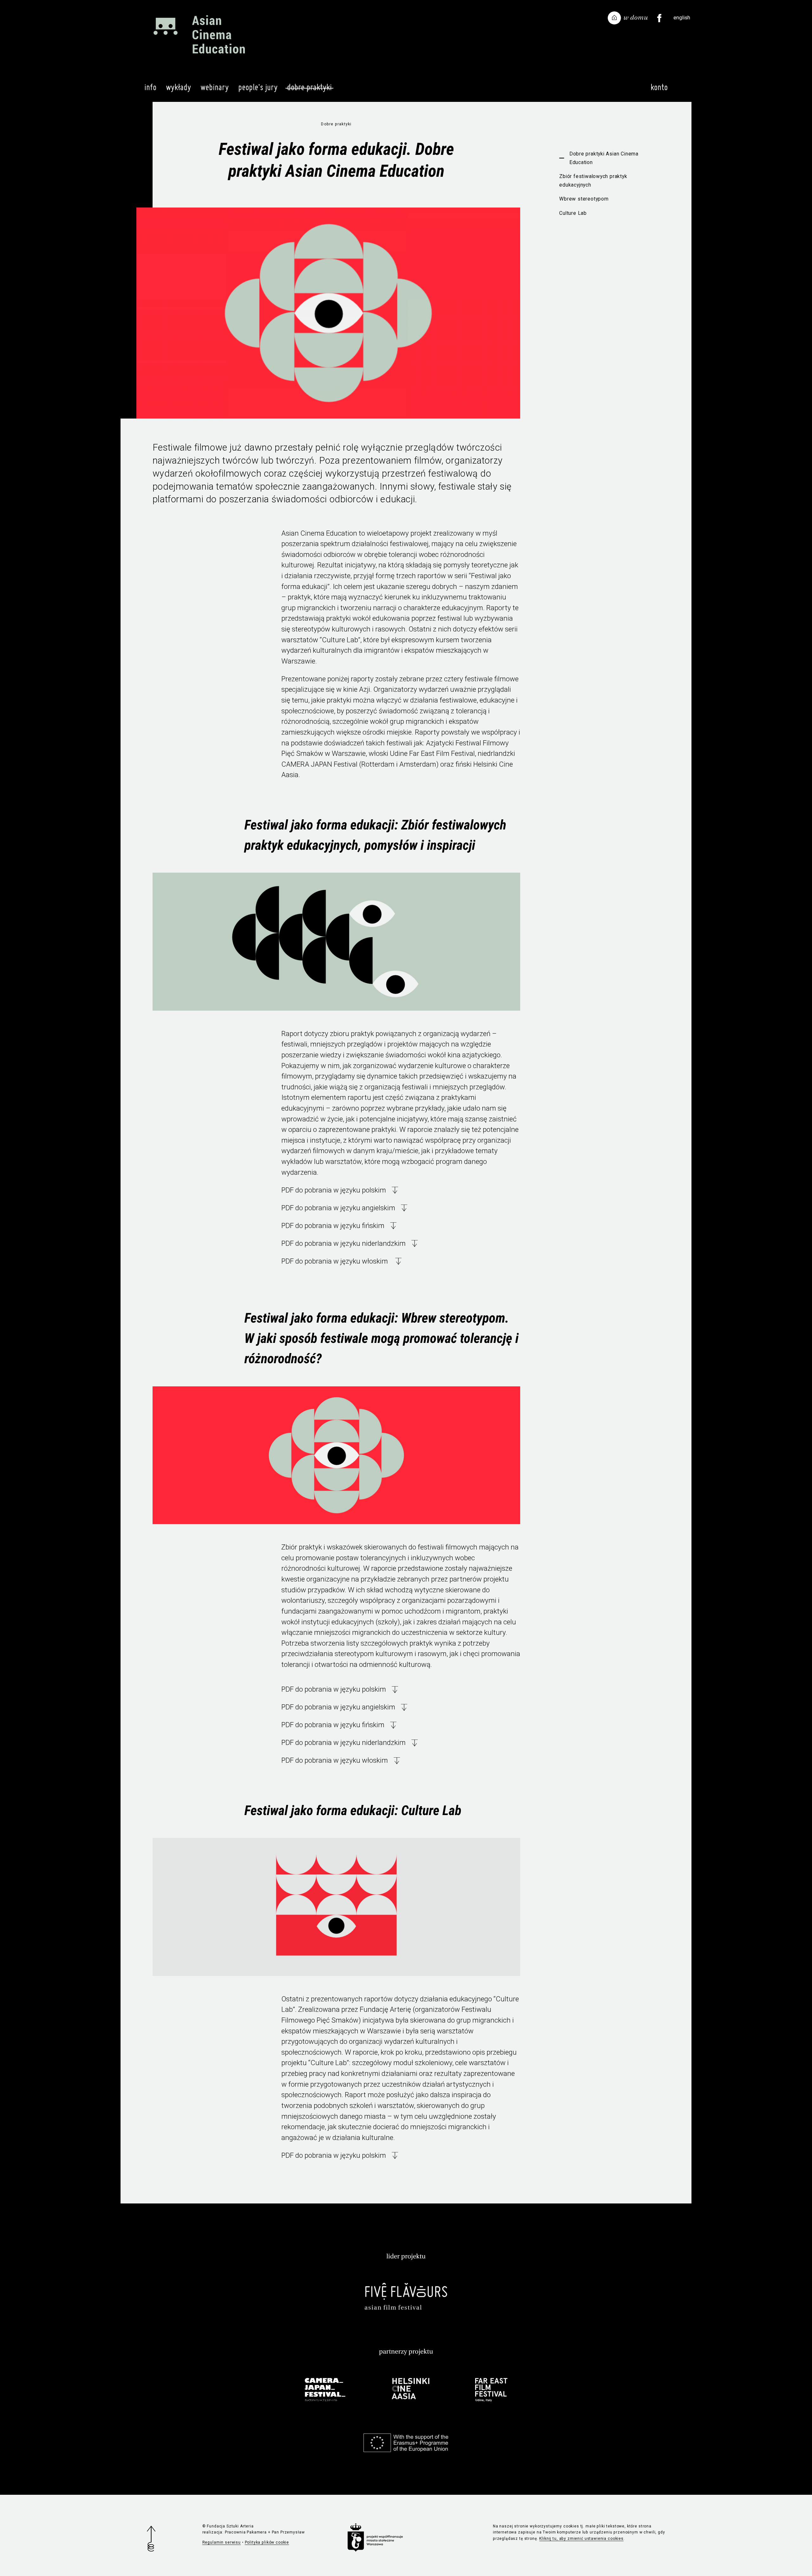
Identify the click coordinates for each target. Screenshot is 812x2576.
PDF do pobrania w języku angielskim (338, 1208)
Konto (659, 87)
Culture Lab (573, 213)
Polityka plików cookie (267, 2542)
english (682, 17)
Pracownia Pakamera (246, 2532)
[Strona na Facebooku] (659, 18)
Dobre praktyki (309, 87)
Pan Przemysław (288, 2532)
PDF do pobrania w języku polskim (334, 1190)
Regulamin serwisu (222, 2542)
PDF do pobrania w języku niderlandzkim (344, 1243)
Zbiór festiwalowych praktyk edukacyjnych (593, 181)
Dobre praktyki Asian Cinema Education (604, 158)
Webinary (215, 87)
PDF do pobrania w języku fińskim (333, 1225)
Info (150, 87)
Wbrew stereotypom (584, 199)
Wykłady (178, 87)
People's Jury (258, 87)
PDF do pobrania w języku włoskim (335, 1261)
